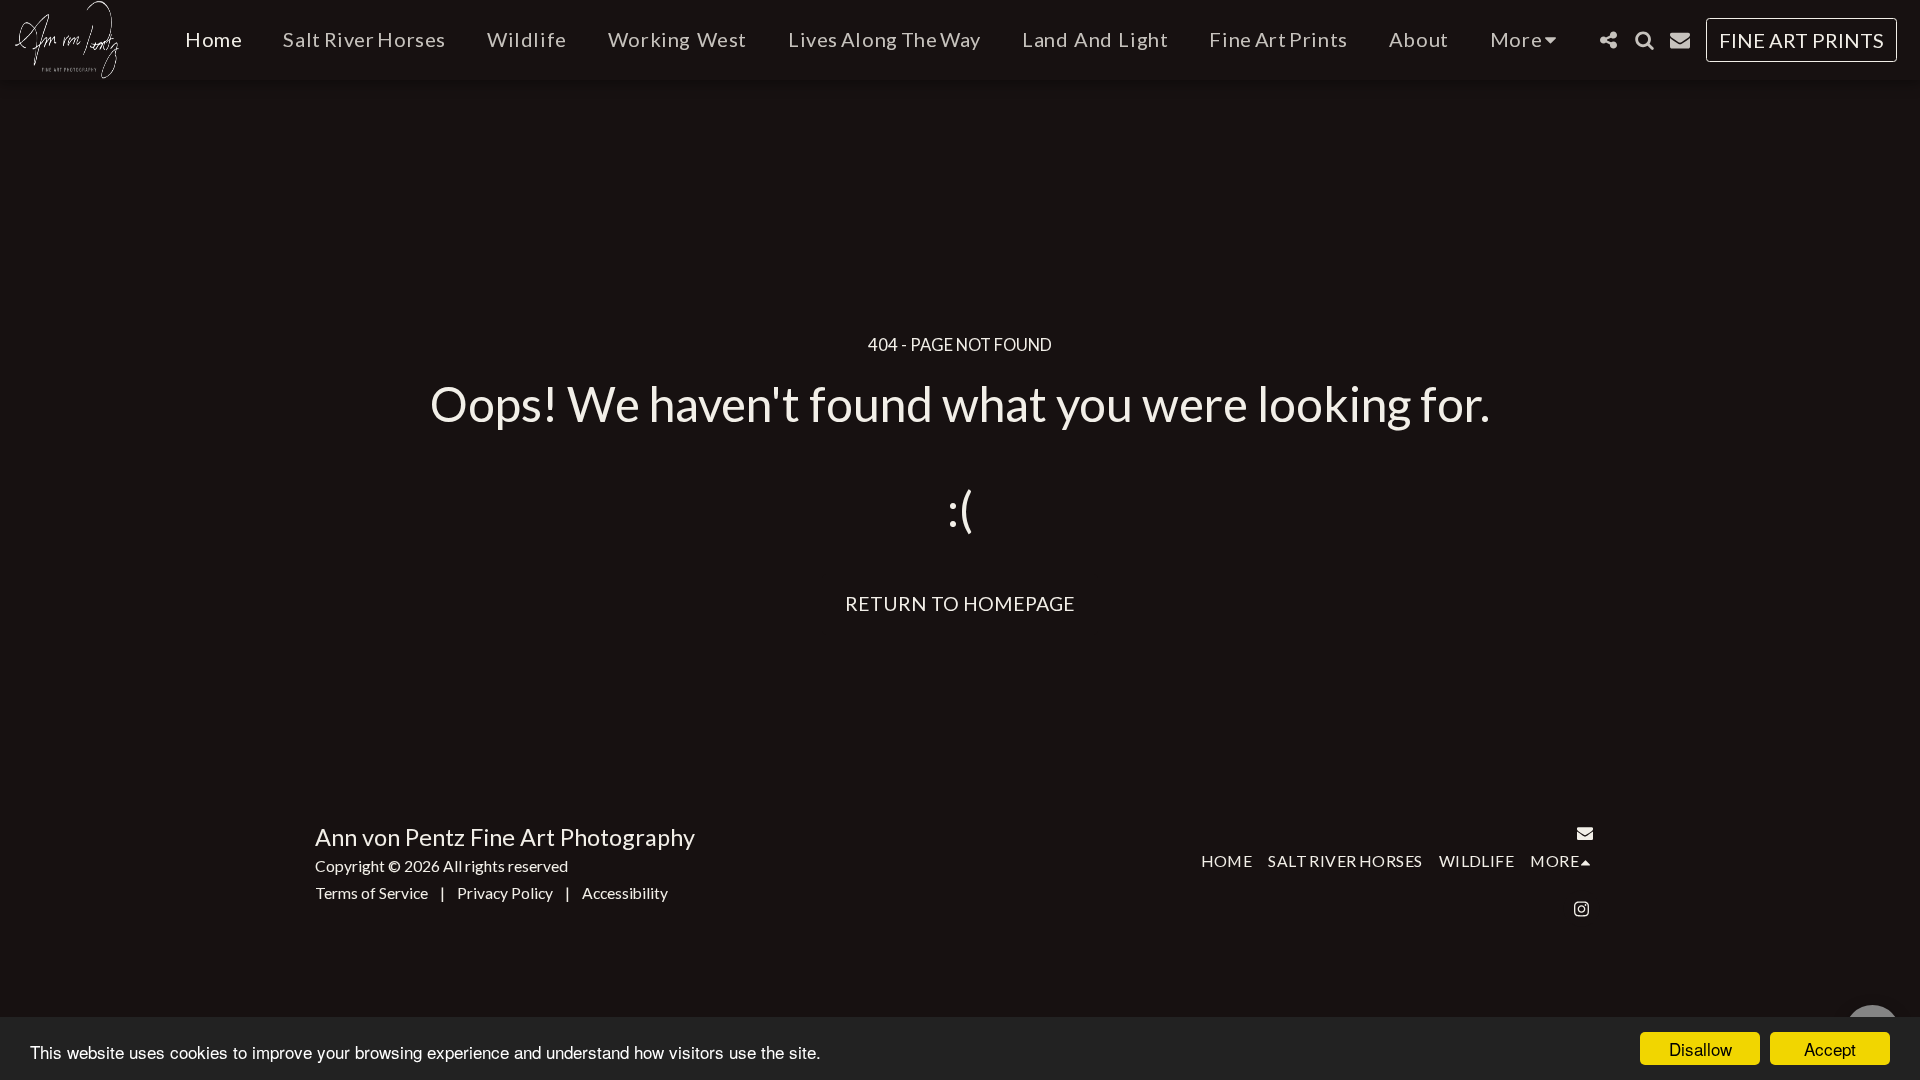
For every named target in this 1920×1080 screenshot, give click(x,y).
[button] (1608, 40)
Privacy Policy (505, 893)
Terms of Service (371, 893)
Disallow (1700, 1048)
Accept (1830, 1048)
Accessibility (625, 893)
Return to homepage (960, 603)
